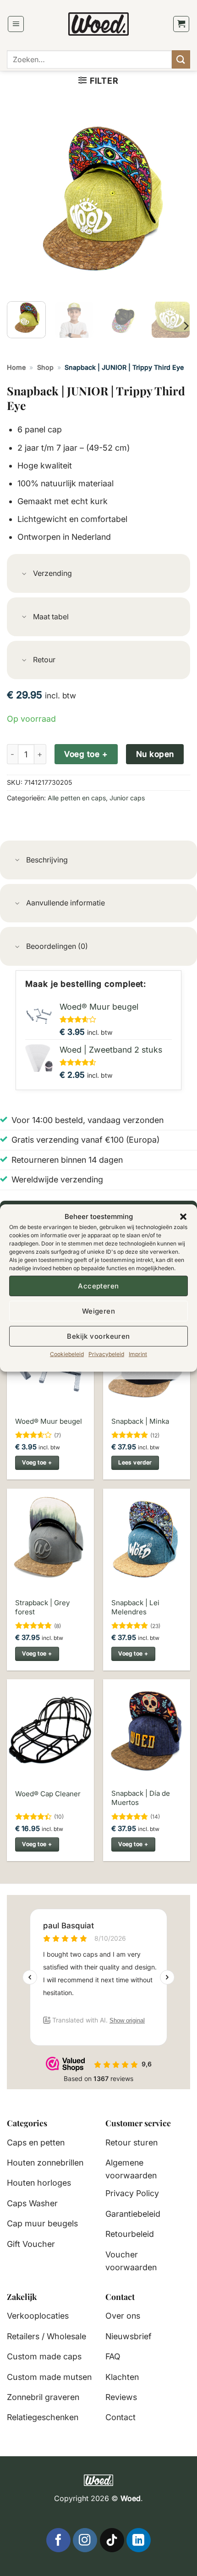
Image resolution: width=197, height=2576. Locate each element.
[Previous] (22, 203)
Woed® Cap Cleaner (48, 1794)
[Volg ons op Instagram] (85, 2540)
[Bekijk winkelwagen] (181, 24)
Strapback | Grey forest (42, 1607)
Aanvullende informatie (66, 903)
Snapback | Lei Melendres (135, 1607)
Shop (45, 367)
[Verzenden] (181, 59)
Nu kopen (155, 754)
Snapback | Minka (140, 1421)
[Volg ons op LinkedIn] (139, 2540)
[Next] (175, 203)
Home (16, 367)
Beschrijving (47, 860)
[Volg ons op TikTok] (112, 2540)
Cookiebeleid (67, 1354)
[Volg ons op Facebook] (58, 2540)
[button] (183, 1217)
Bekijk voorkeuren (98, 1336)
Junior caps (127, 798)
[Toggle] (24, 574)
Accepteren (98, 1285)
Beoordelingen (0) (57, 946)
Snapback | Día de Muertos (141, 1798)
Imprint (138, 1354)
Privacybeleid (106, 1354)
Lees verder (135, 1462)
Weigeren (99, 1311)
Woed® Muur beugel (49, 1421)
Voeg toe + (86, 754)
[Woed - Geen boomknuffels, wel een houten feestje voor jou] (99, 24)
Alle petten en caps (77, 798)
